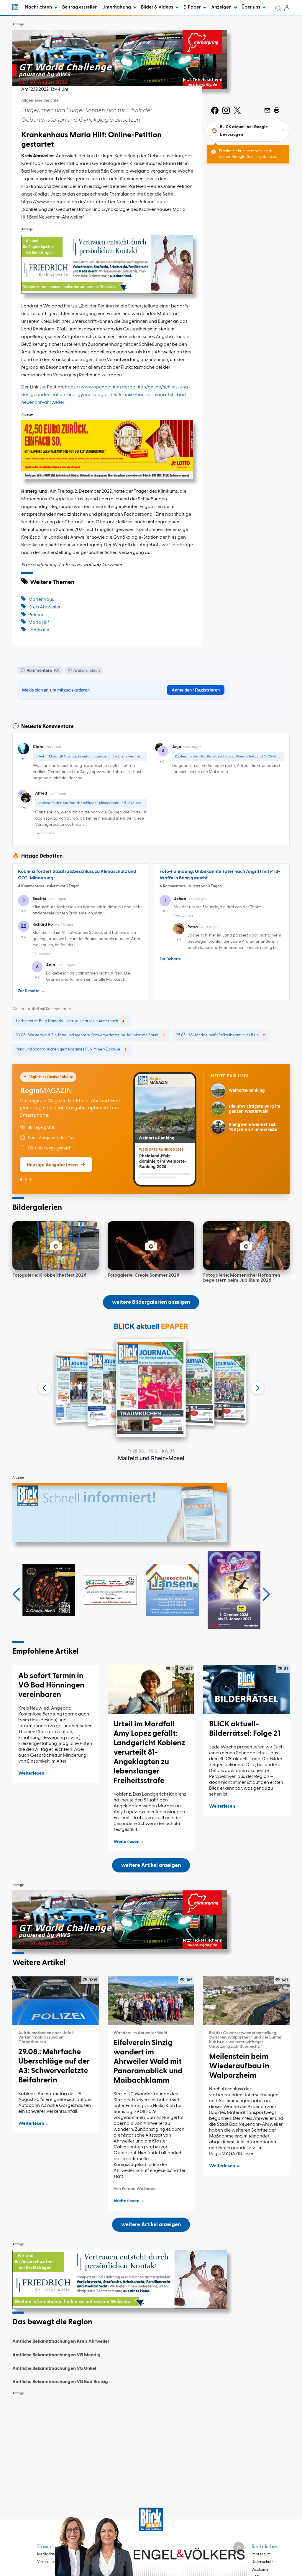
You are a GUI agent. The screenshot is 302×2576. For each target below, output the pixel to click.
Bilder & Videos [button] (157, 7)
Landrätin (39, 630)
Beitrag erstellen (80, 7)
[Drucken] (277, 110)
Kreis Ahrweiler (45, 607)
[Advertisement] (151, 2440)
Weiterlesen (31, 1773)
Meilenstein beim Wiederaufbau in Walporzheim (239, 2066)
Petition (36, 615)
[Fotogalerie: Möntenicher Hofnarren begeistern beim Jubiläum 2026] (246, 1246)
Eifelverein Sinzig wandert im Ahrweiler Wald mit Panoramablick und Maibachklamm (148, 2062)
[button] (16, 1594)
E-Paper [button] (193, 7)
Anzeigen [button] (222, 7)
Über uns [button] (251, 7)
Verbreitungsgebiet (54, 2562)
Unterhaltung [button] (117, 7)
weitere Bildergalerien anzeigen (151, 1302)
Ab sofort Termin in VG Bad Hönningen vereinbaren (51, 1685)
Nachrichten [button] (39, 7)
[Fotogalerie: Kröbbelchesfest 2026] (56, 1246)
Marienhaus (41, 600)
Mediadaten (48, 2554)
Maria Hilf (39, 623)
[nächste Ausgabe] (257, 1388)
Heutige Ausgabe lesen (52, 1164)
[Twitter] (237, 110)
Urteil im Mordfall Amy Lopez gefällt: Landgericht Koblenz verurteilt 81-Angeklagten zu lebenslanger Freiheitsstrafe (149, 1753)
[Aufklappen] (239, 2547)
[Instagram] (226, 110)
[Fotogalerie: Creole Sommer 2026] (151, 1246)
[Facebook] (215, 110)
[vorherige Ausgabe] (45, 1388)
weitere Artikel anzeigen (151, 1865)
